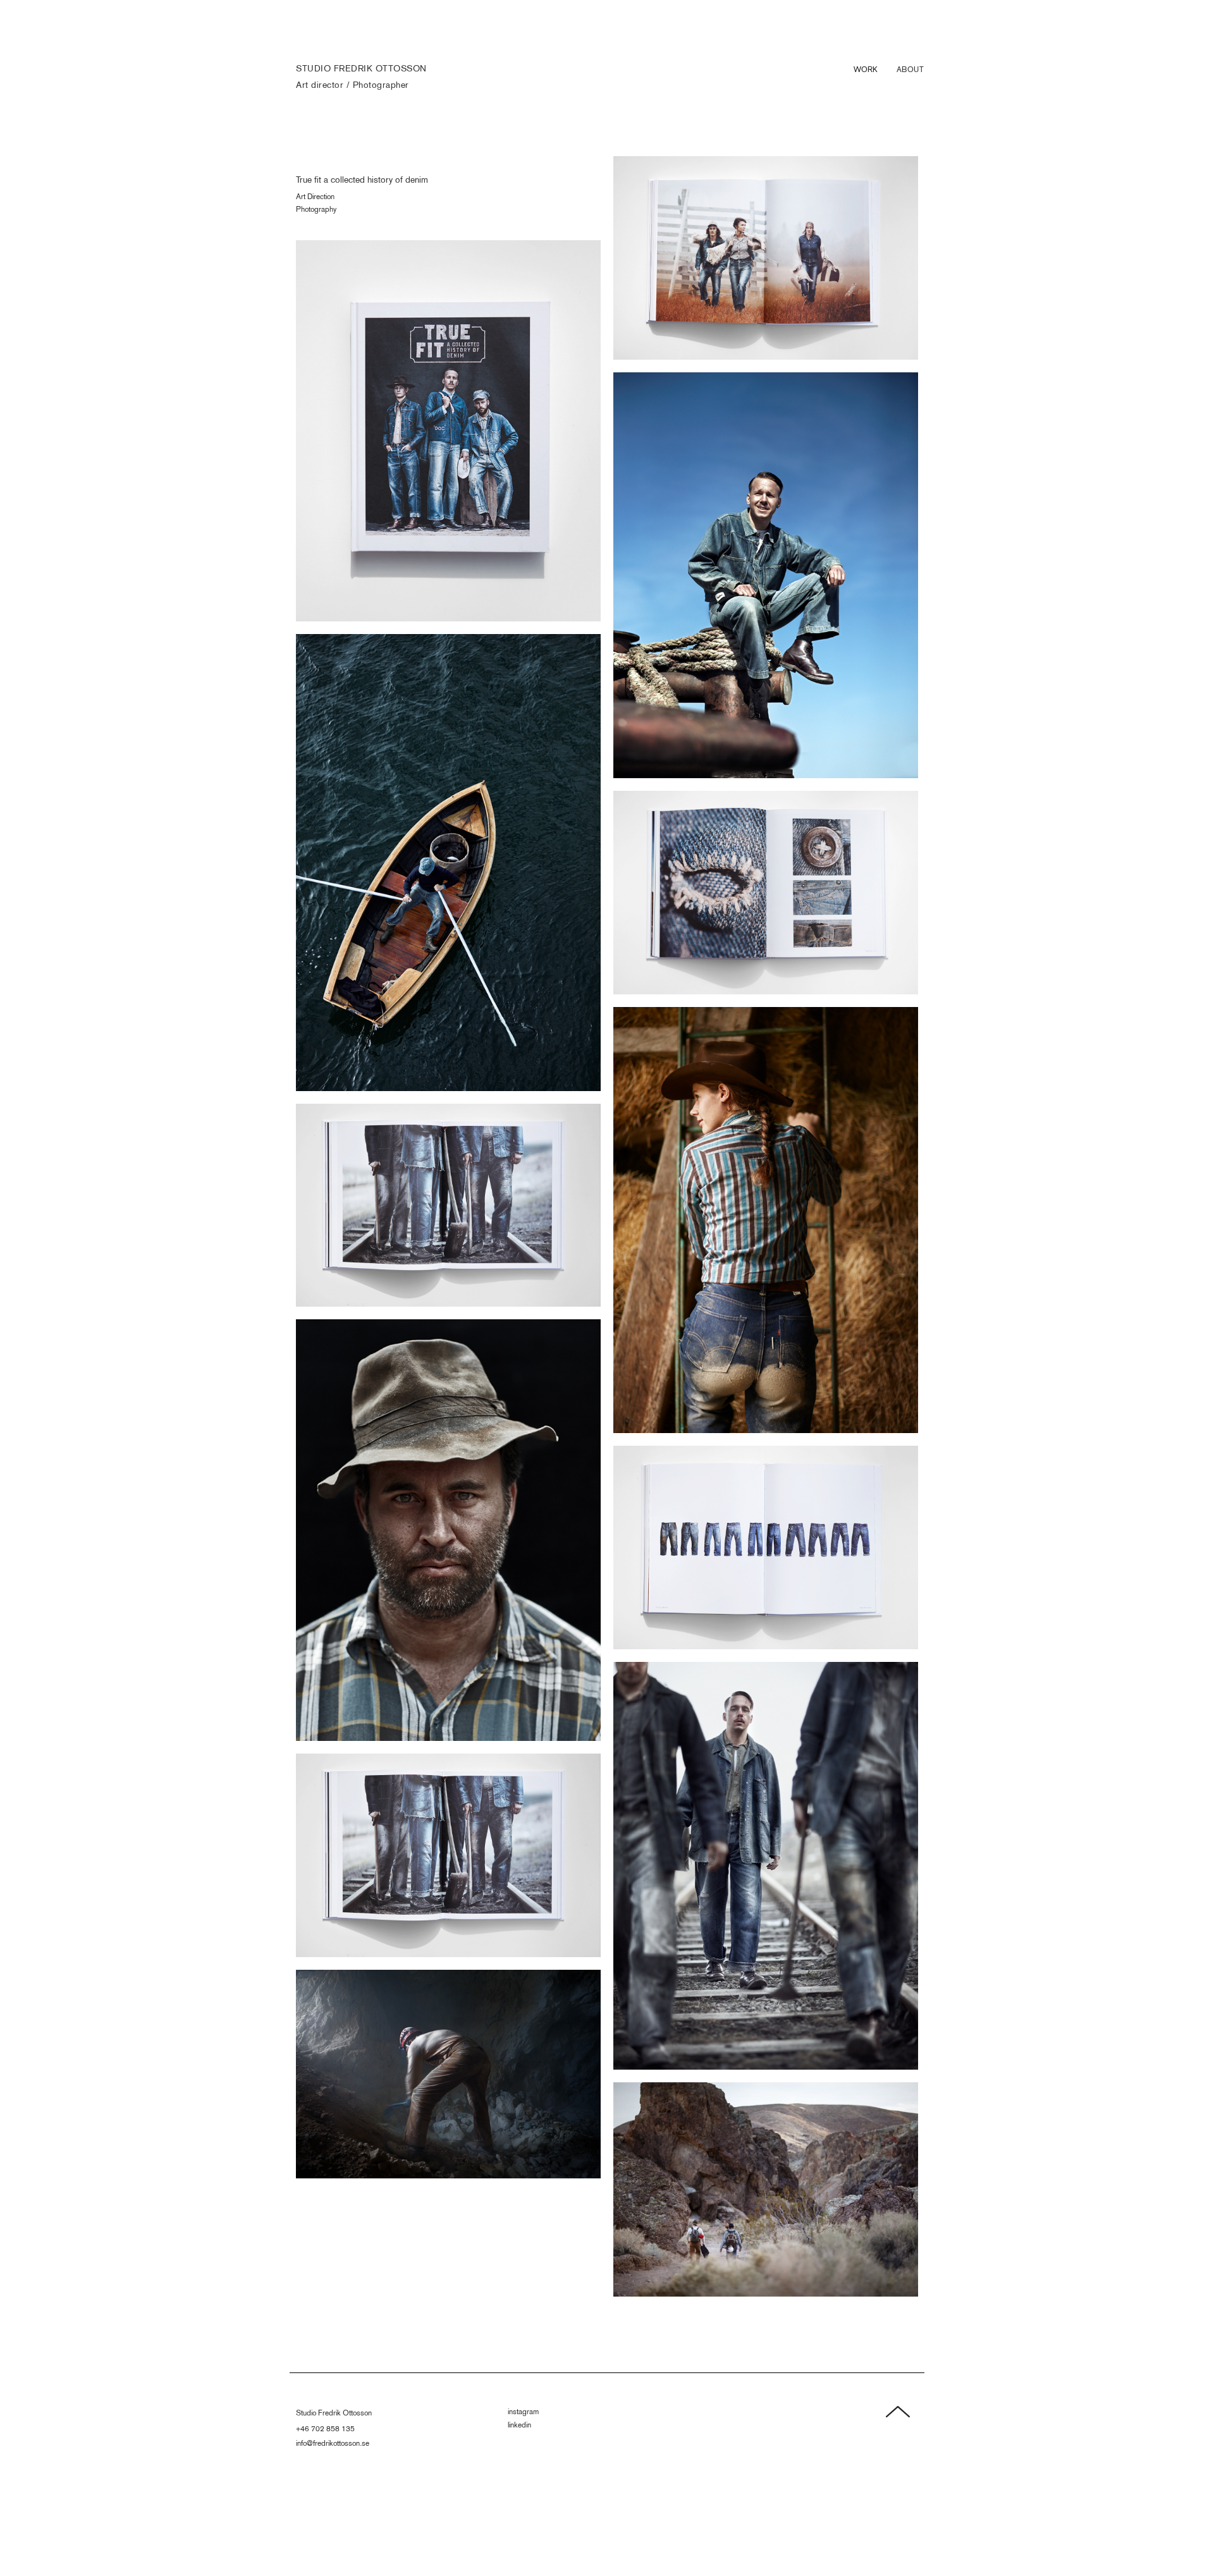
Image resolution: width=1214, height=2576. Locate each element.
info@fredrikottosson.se (333, 2443)
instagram (523, 2411)
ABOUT (910, 69)
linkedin (519, 2425)
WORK (866, 69)
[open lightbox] (448, 431)
